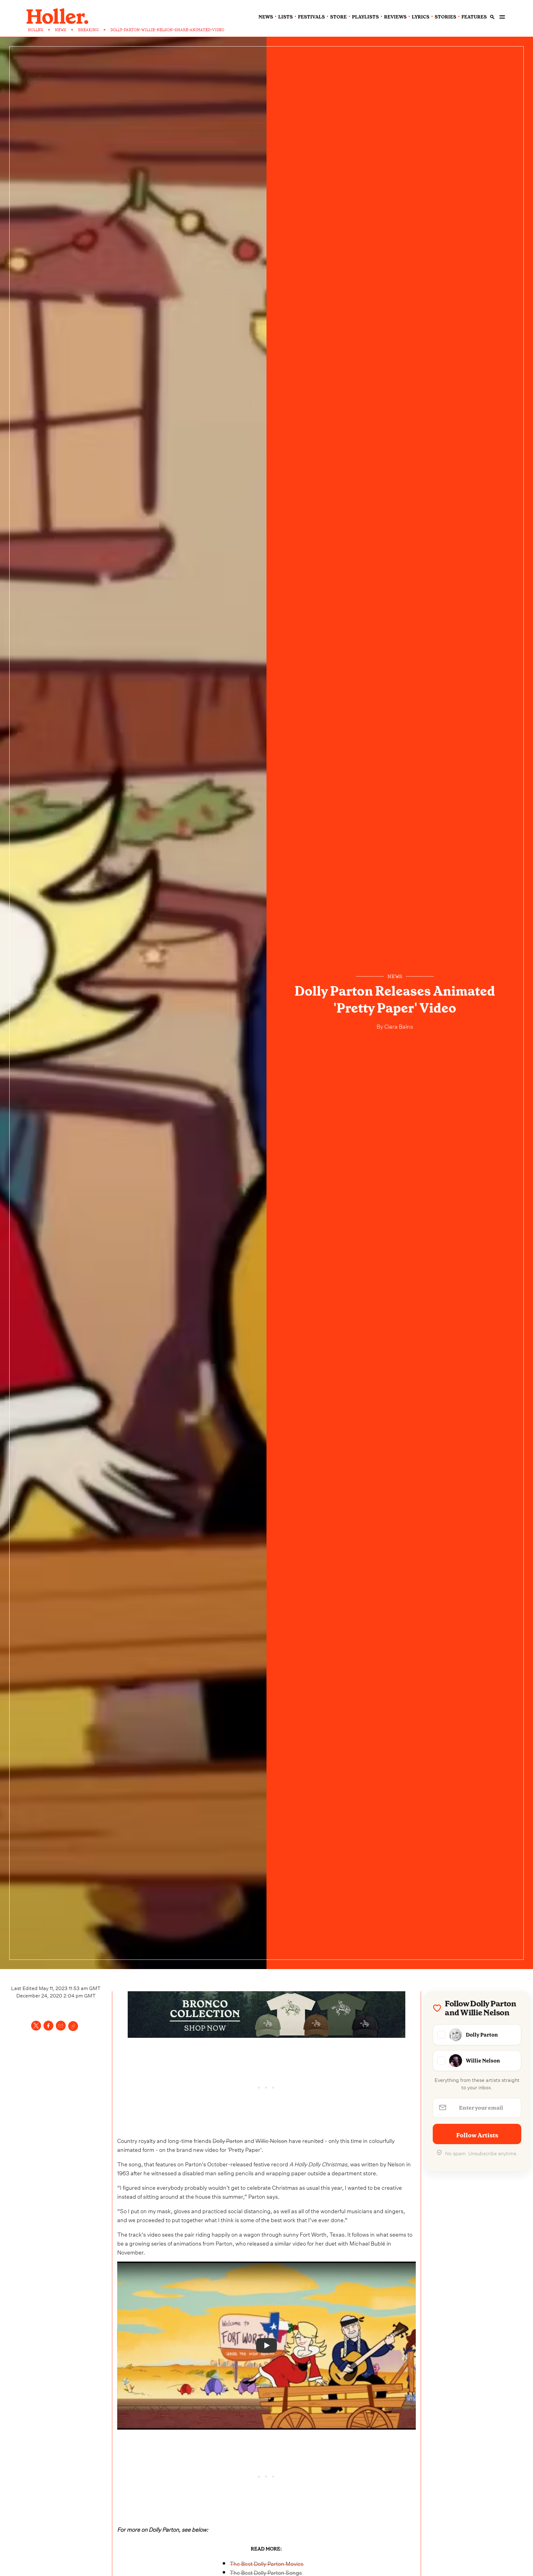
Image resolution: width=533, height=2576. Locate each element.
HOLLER (35, 30)
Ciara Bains (398, 1026)
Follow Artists (477, 2135)
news (266, 17)
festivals (311, 17)
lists (285, 17)
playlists (365, 17)
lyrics (421, 17)
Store (338, 17)
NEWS (61, 30)
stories (445, 17)
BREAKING (88, 30)
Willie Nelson (271, 2140)
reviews (395, 17)
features (474, 17)
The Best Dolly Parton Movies (267, 2563)
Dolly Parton (228, 2140)
